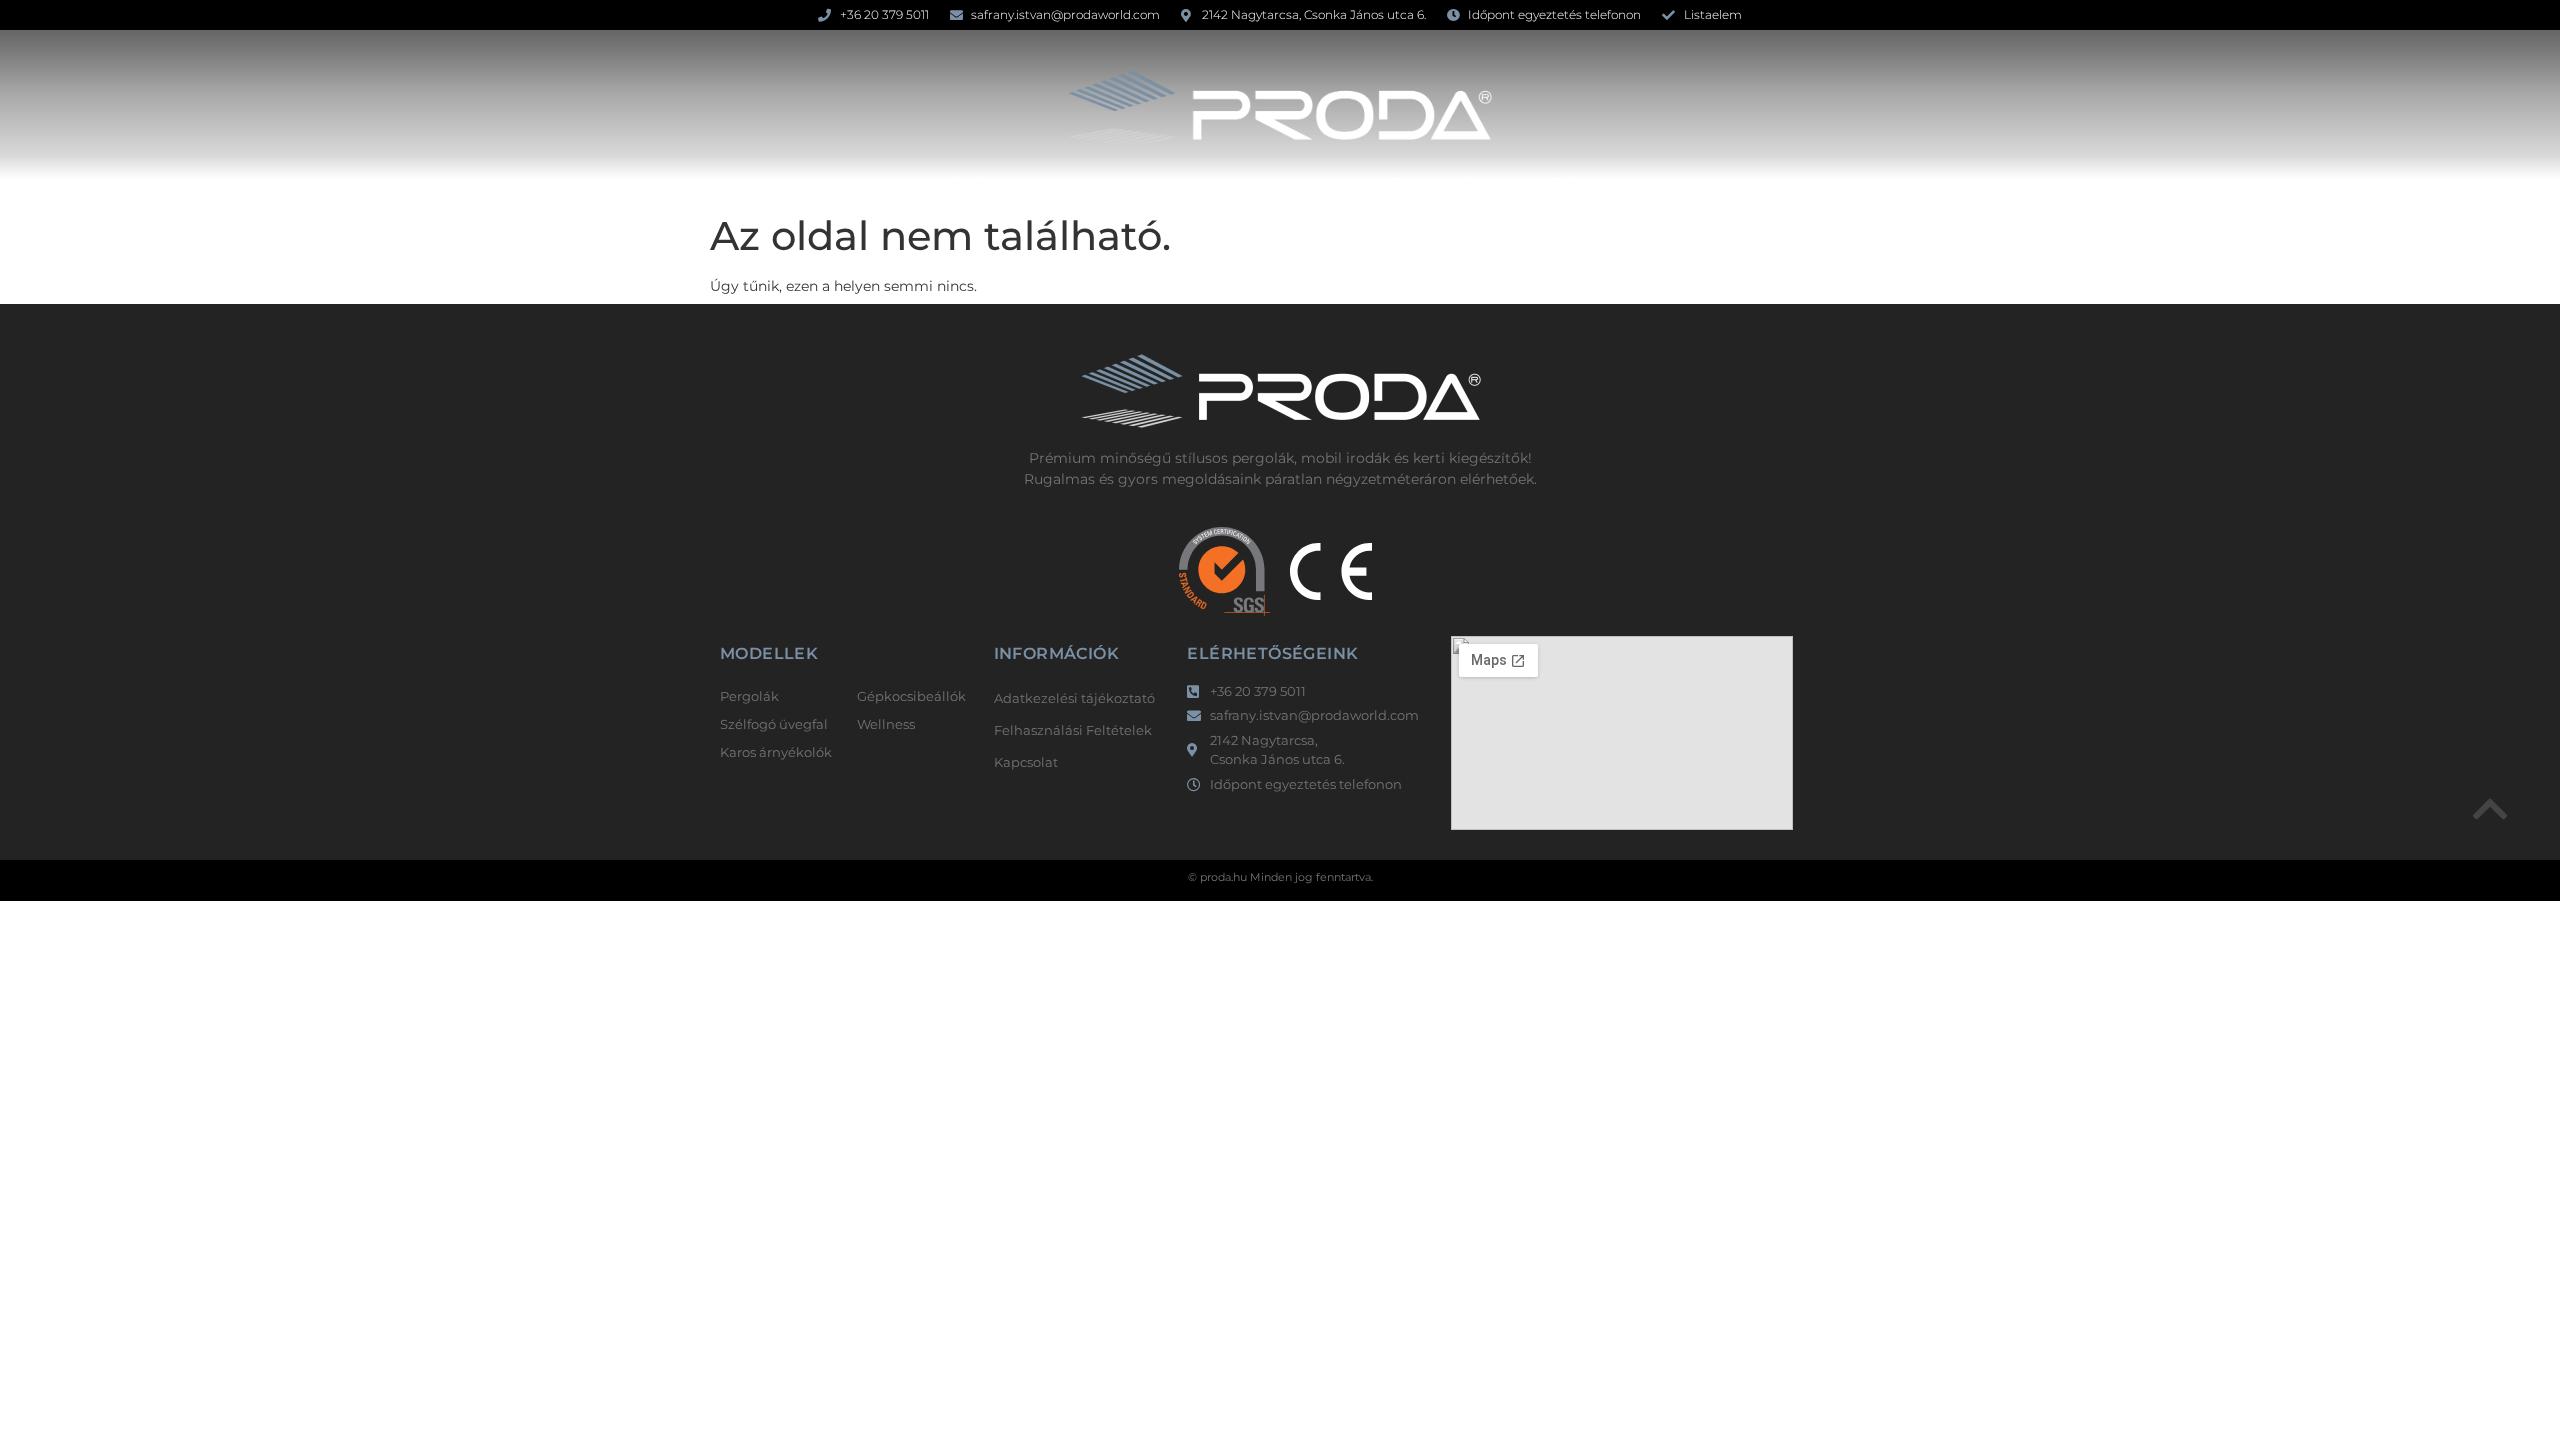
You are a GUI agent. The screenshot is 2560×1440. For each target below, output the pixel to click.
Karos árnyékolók (1449, 181)
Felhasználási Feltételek (1073, 730)
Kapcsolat (1677, 181)
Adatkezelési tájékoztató (1074, 698)
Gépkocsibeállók (1279, 181)
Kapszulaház (1142, 181)
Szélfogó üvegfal (1005, 181)
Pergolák (880, 181)
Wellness (1575, 181)
